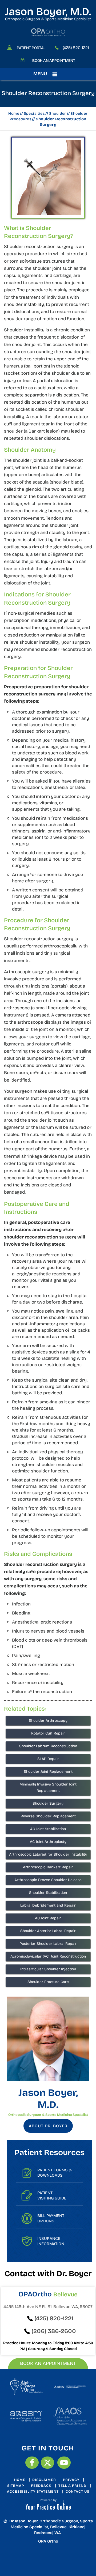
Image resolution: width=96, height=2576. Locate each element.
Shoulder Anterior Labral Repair (48, 1931)
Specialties (34, 114)
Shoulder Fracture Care (48, 1982)
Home (14, 114)
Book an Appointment (54, 61)
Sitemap (16, 2486)
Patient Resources (49, 2152)
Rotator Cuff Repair (48, 1733)
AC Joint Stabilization (48, 1829)
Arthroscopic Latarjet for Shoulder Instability (48, 1854)
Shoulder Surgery (48, 1803)
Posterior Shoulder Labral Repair (48, 1944)
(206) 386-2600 (54, 2331)
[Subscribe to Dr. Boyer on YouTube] (64, 2463)
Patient (52, 2195)
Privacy (71, 2480)
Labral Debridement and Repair (48, 1905)
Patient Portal (31, 48)
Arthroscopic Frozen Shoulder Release (48, 1880)
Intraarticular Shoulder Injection (48, 1969)
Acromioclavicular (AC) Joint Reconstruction (48, 1956)
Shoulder (58, 114)
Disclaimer (44, 2480)
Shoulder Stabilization (48, 1893)
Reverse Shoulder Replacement (48, 1816)
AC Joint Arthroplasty (48, 1842)
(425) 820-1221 (76, 48)
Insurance (51, 2241)
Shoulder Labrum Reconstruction (48, 1746)
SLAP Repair (48, 1759)
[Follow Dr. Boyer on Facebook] (32, 2463)
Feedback (41, 2486)
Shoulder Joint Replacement (48, 1772)
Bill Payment (51, 2218)
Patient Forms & (55, 2173)
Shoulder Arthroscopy (48, 1721)
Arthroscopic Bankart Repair (48, 1867)
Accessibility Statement (33, 2492)
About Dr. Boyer (48, 2126)
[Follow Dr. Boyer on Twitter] (47, 2463)
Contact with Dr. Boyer (48, 2274)
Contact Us (77, 2492)
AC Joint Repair (48, 1918)
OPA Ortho (48, 2541)
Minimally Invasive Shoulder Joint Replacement (48, 1787)
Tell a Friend (72, 2486)
